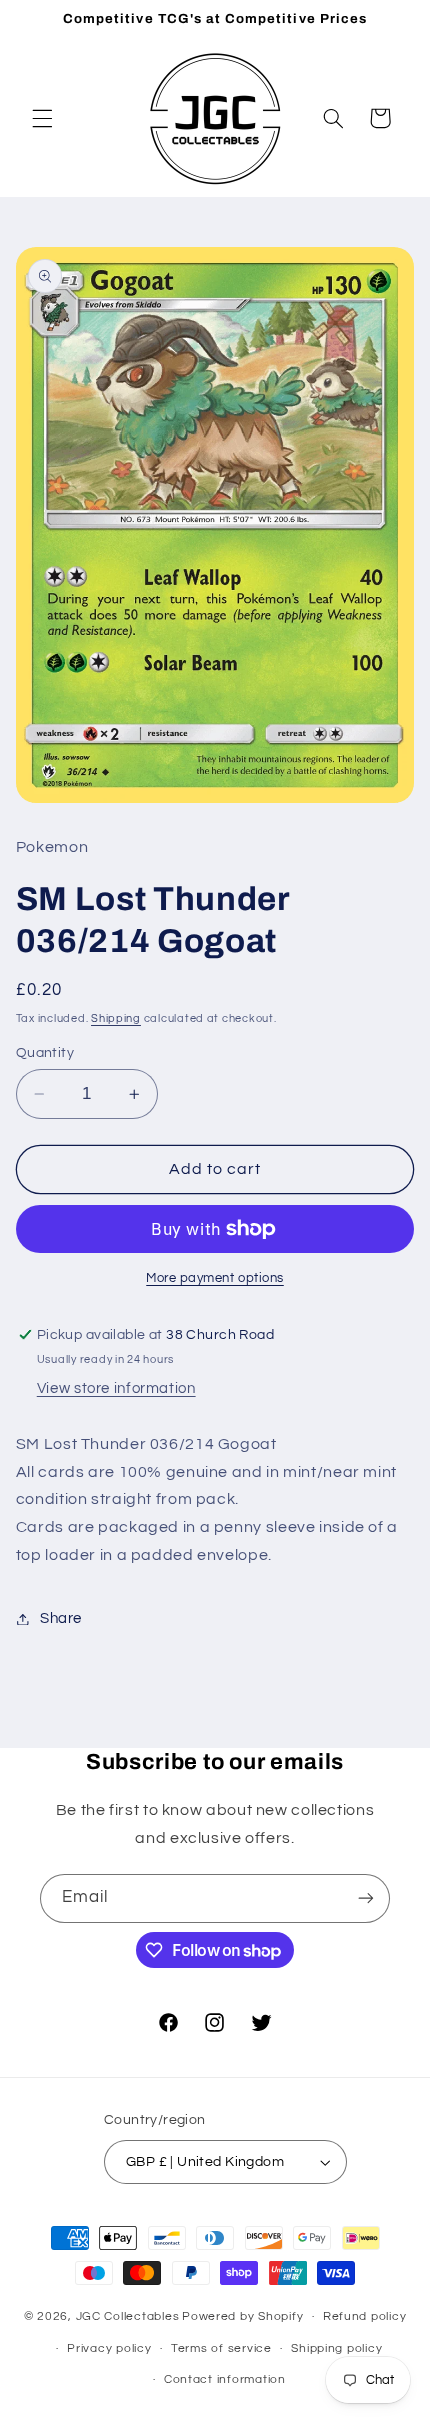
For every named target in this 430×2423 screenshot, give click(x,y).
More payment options (215, 1278)
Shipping (116, 1018)
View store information (116, 1388)
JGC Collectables (128, 2316)
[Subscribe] (366, 1898)
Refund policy (365, 2316)
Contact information (225, 2379)
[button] (42, 118)
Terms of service (221, 2348)
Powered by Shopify (242, 2316)
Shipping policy (336, 2348)
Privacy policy (109, 2348)
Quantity (45, 1053)
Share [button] (61, 1618)
